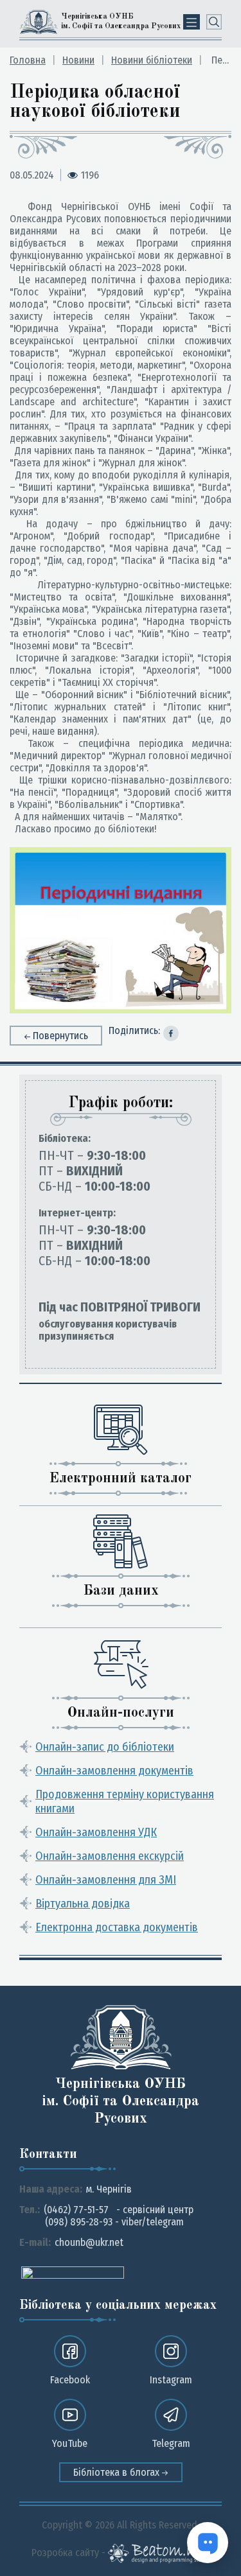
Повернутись (60, 1036)
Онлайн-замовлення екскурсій (110, 1856)
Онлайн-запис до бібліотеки (105, 1747)
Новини (78, 60)
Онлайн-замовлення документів (114, 1771)
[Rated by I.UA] (73, 2272)
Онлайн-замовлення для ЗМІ (106, 1880)
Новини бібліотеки (152, 60)
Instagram (171, 2380)
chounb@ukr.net (89, 2242)
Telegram (171, 2443)
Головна (28, 60)
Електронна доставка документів (117, 1927)
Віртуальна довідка (83, 1904)
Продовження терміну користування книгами (125, 1801)
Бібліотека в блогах (118, 2472)
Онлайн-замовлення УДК (96, 1832)
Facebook (70, 2380)
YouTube (70, 2443)
